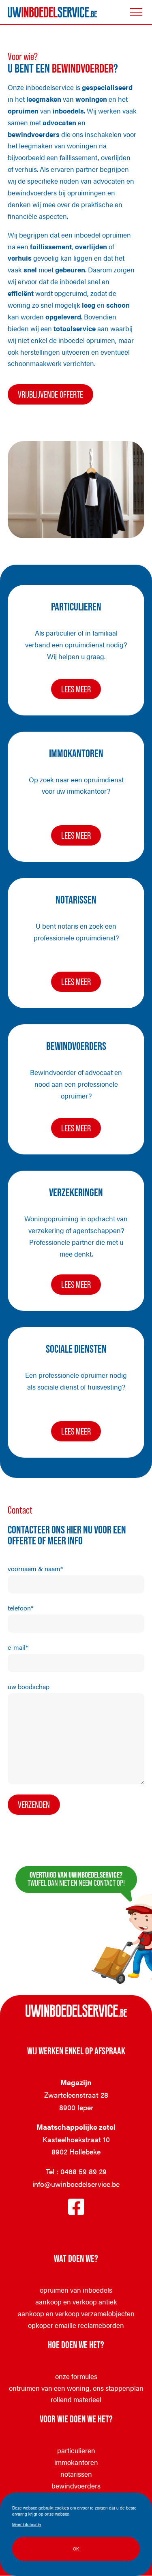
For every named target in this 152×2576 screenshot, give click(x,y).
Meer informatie (27, 2524)
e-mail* (18, 1647)
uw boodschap (29, 1686)
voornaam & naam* (35, 1569)
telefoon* (20, 1608)
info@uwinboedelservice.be (76, 2184)
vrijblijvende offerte (50, 394)
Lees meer (81, 692)
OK (76, 2549)
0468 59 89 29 (83, 2171)
